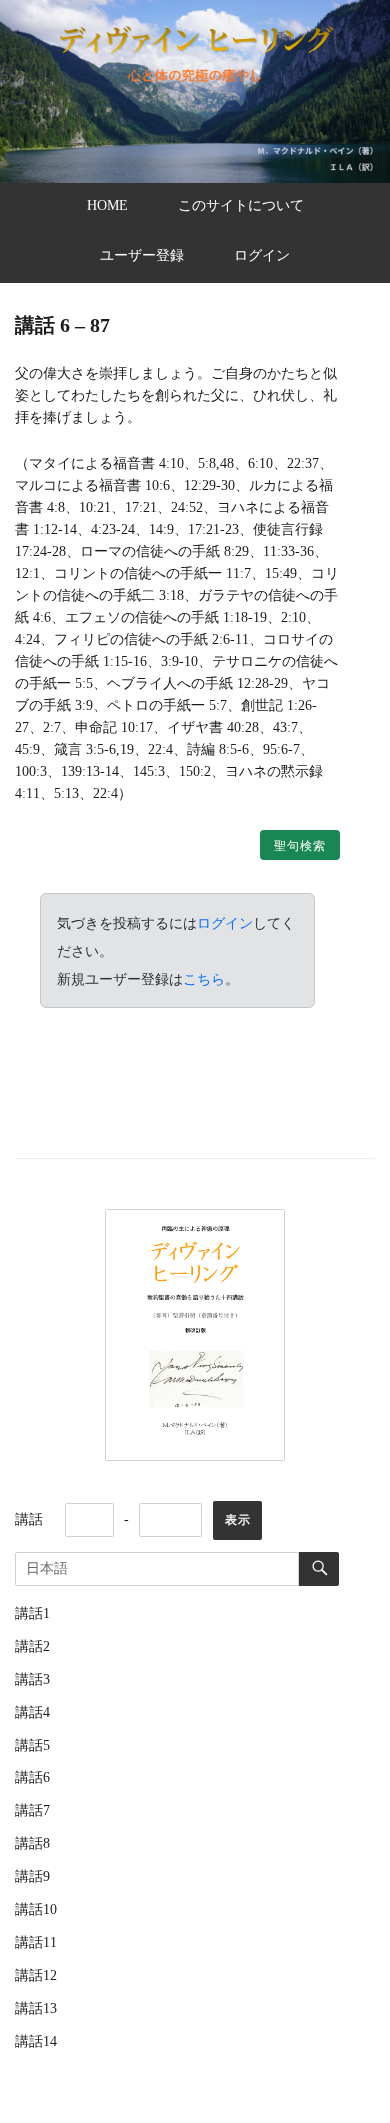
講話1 (32, 1613)
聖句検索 (300, 846)
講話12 (36, 1975)
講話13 (36, 2008)
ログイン (262, 255)
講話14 (36, 2041)
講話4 (32, 1712)
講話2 (32, 1646)
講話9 (32, 1876)
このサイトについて (241, 205)
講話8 (32, 1843)
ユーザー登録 (142, 255)
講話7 (32, 1810)
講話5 (32, 1745)
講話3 (32, 1679)
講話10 (36, 1909)
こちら (204, 979)
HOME (107, 205)
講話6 (32, 1777)
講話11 (36, 1942)
